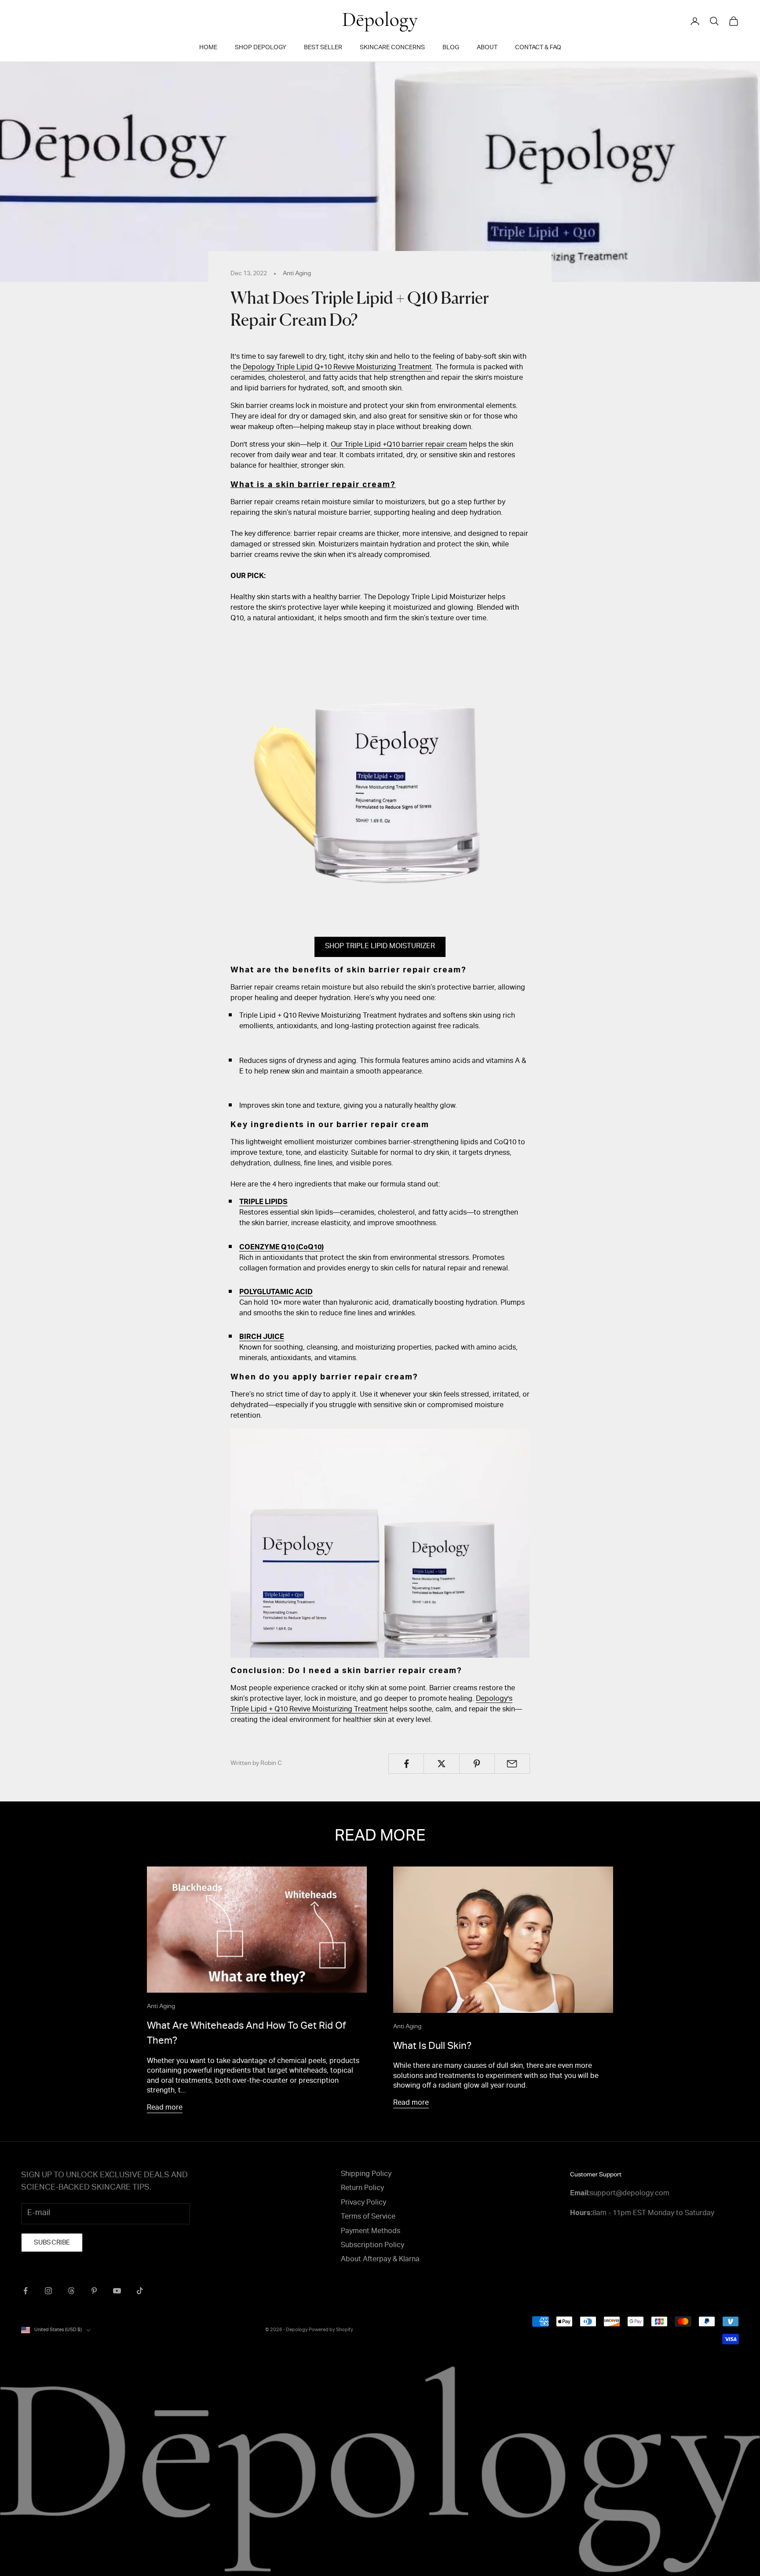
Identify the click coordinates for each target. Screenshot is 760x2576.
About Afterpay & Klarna (380, 2260)
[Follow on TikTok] (140, 2291)
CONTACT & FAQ (538, 48)
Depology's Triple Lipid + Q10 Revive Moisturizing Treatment (371, 1705)
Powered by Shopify (331, 2330)
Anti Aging (297, 274)
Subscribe (52, 2243)
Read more (165, 2108)
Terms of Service (368, 2217)
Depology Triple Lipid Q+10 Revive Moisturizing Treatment (337, 368)
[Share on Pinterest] (477, 1764)
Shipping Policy (366, 2175)
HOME (208, 48)
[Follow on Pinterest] (94, 2291)
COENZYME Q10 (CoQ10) (281, 1248)
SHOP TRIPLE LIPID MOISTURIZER (380, 947)
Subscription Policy (373, 2246)
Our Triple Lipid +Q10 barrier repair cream (399, 445)
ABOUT (487, 48)
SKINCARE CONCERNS (392, 48)
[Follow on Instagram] (48, 2291)
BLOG (451, 48)
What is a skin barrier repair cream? (313, 485)
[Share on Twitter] (441, 1764)
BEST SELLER (323, 48)
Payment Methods (371, 2232)
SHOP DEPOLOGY (261, 48)
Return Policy (362, 2189)
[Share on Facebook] (406, 1764)
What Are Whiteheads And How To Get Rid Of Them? (246, 2034)
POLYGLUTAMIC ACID (276, 1293)
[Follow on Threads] (71, 2291)
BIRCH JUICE (262, 1338)
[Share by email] (512, 1764)
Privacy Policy (364, 2203)
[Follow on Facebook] (26, 2291)
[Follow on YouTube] (117, 2291)
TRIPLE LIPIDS (263, 1203)
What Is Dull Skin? (432, 2047)
